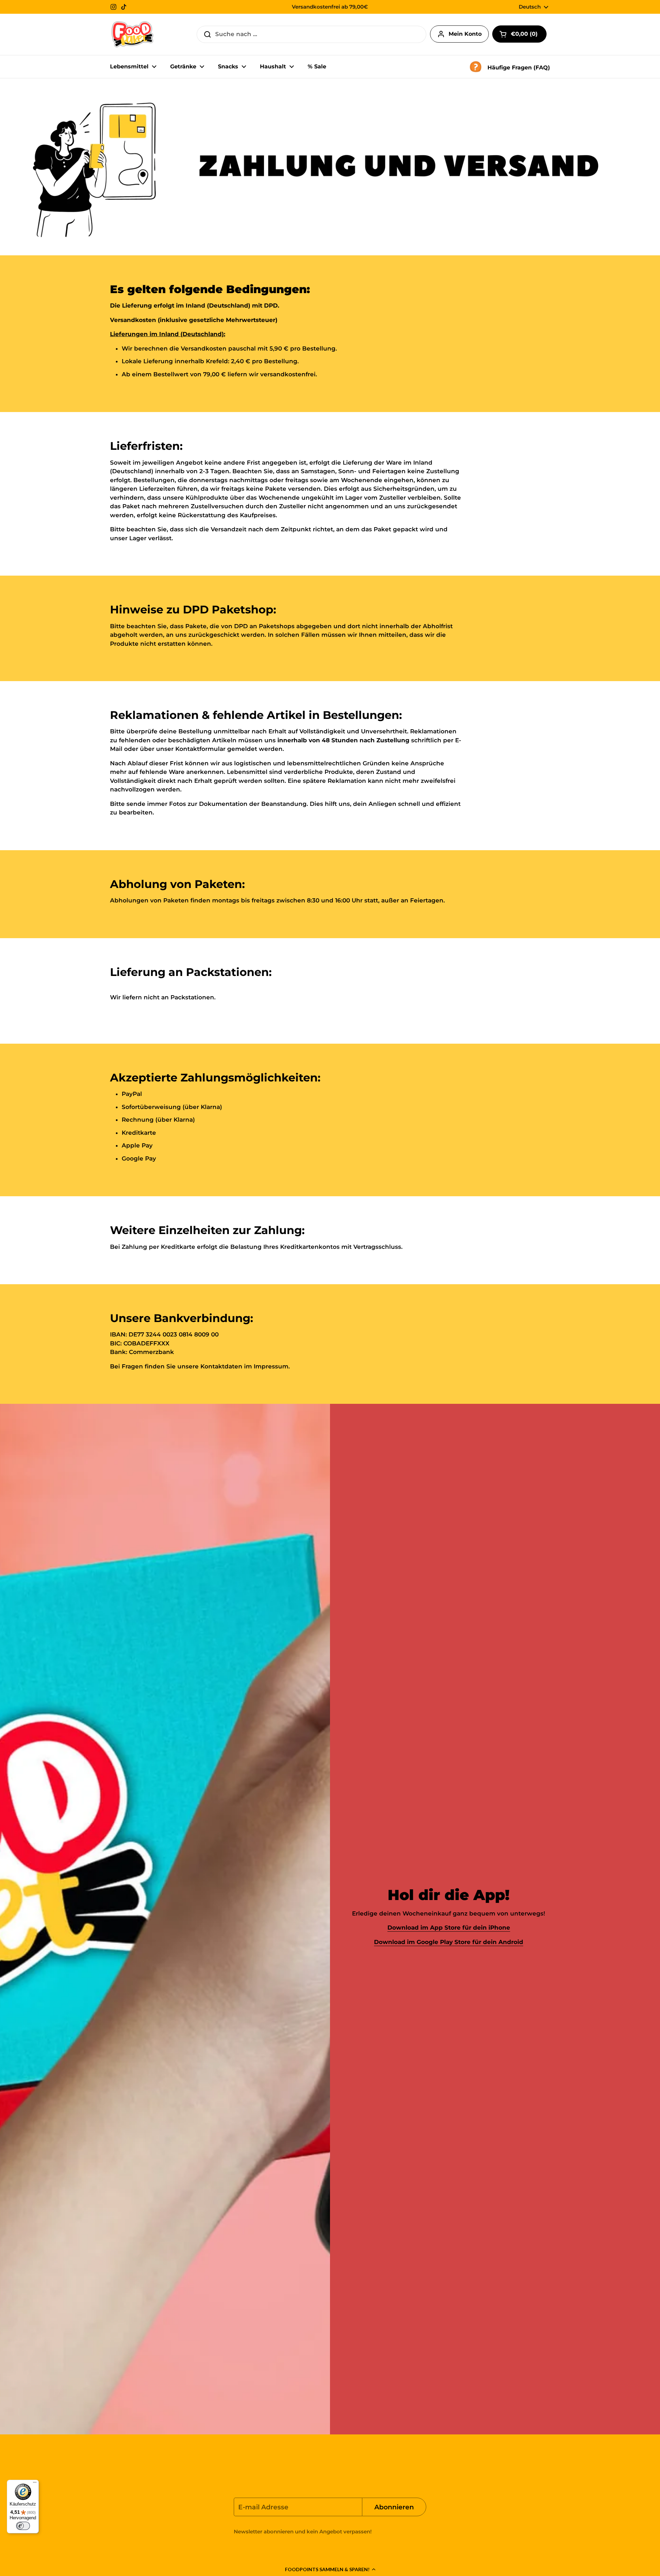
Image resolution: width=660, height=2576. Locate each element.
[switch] (23, 2526)
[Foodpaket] (133, 34)
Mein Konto (465, 34)
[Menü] (35, 2484)
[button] (330, 2569)
